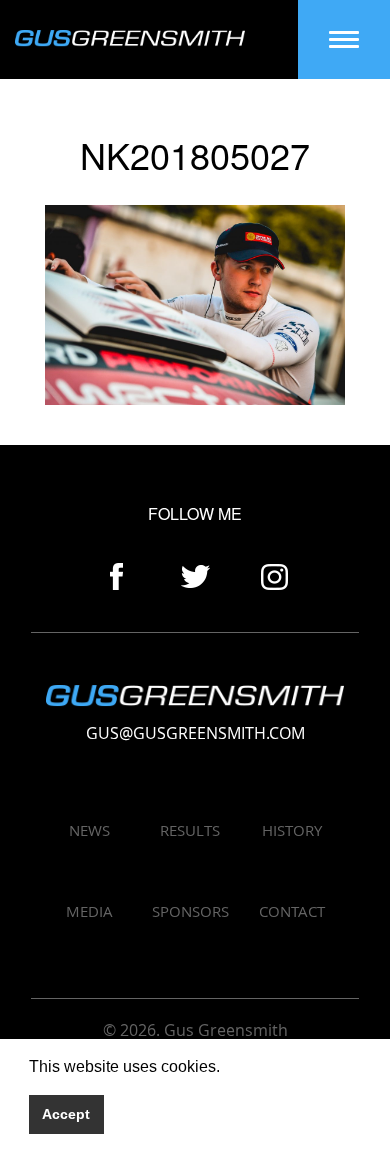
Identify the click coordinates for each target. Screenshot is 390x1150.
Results (190, 830)
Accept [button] (66, 1114)
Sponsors (190, 911)
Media (89, 911)
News (89, 830)
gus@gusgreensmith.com (195, 733)
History (292, 830)
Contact (292, 911)
